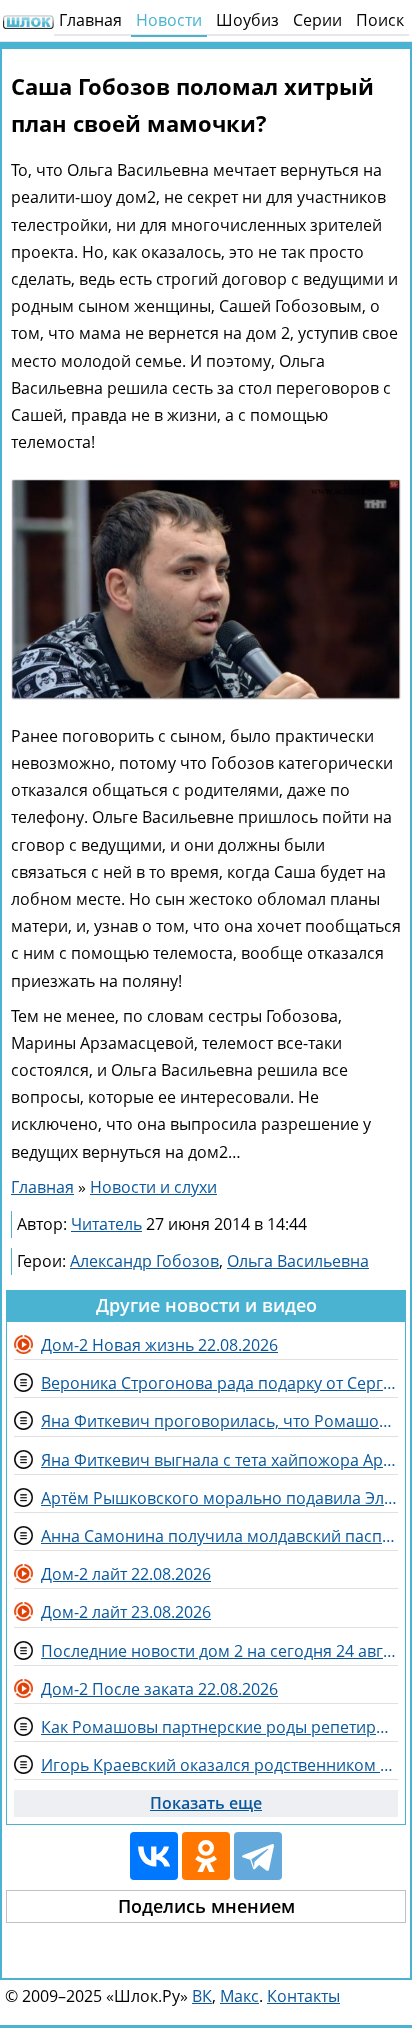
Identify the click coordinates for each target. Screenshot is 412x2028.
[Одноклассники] (206, 1856)
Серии (317, 20)
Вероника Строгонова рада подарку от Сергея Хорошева (219, 1383)
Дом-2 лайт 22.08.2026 (126, 1574)
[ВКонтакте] (154, 1856)
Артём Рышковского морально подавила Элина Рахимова (219, 1498)
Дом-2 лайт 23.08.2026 (126, 1612)
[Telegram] (258, 1856)
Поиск (380, 20)
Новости (169, 20)
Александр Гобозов (144, 1261)
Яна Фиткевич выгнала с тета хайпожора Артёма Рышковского (219, 1460)
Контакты (303, 1996)
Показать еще (206, 1803)
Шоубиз (247, 20)
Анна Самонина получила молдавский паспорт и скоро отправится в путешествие (219, 1536)
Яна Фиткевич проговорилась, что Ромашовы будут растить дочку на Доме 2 (219, 1421)
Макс (239, 1996)
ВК (202, 1996)
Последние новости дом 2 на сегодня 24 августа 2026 (219, 1651)
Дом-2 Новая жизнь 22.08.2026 (159, 1345)
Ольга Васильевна (298, 1261)
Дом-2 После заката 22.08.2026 (159, 1689)
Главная (90, 20)
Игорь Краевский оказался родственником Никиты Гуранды (219, 1765)
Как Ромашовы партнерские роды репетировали (219, 1727)
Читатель (106, 1224)
